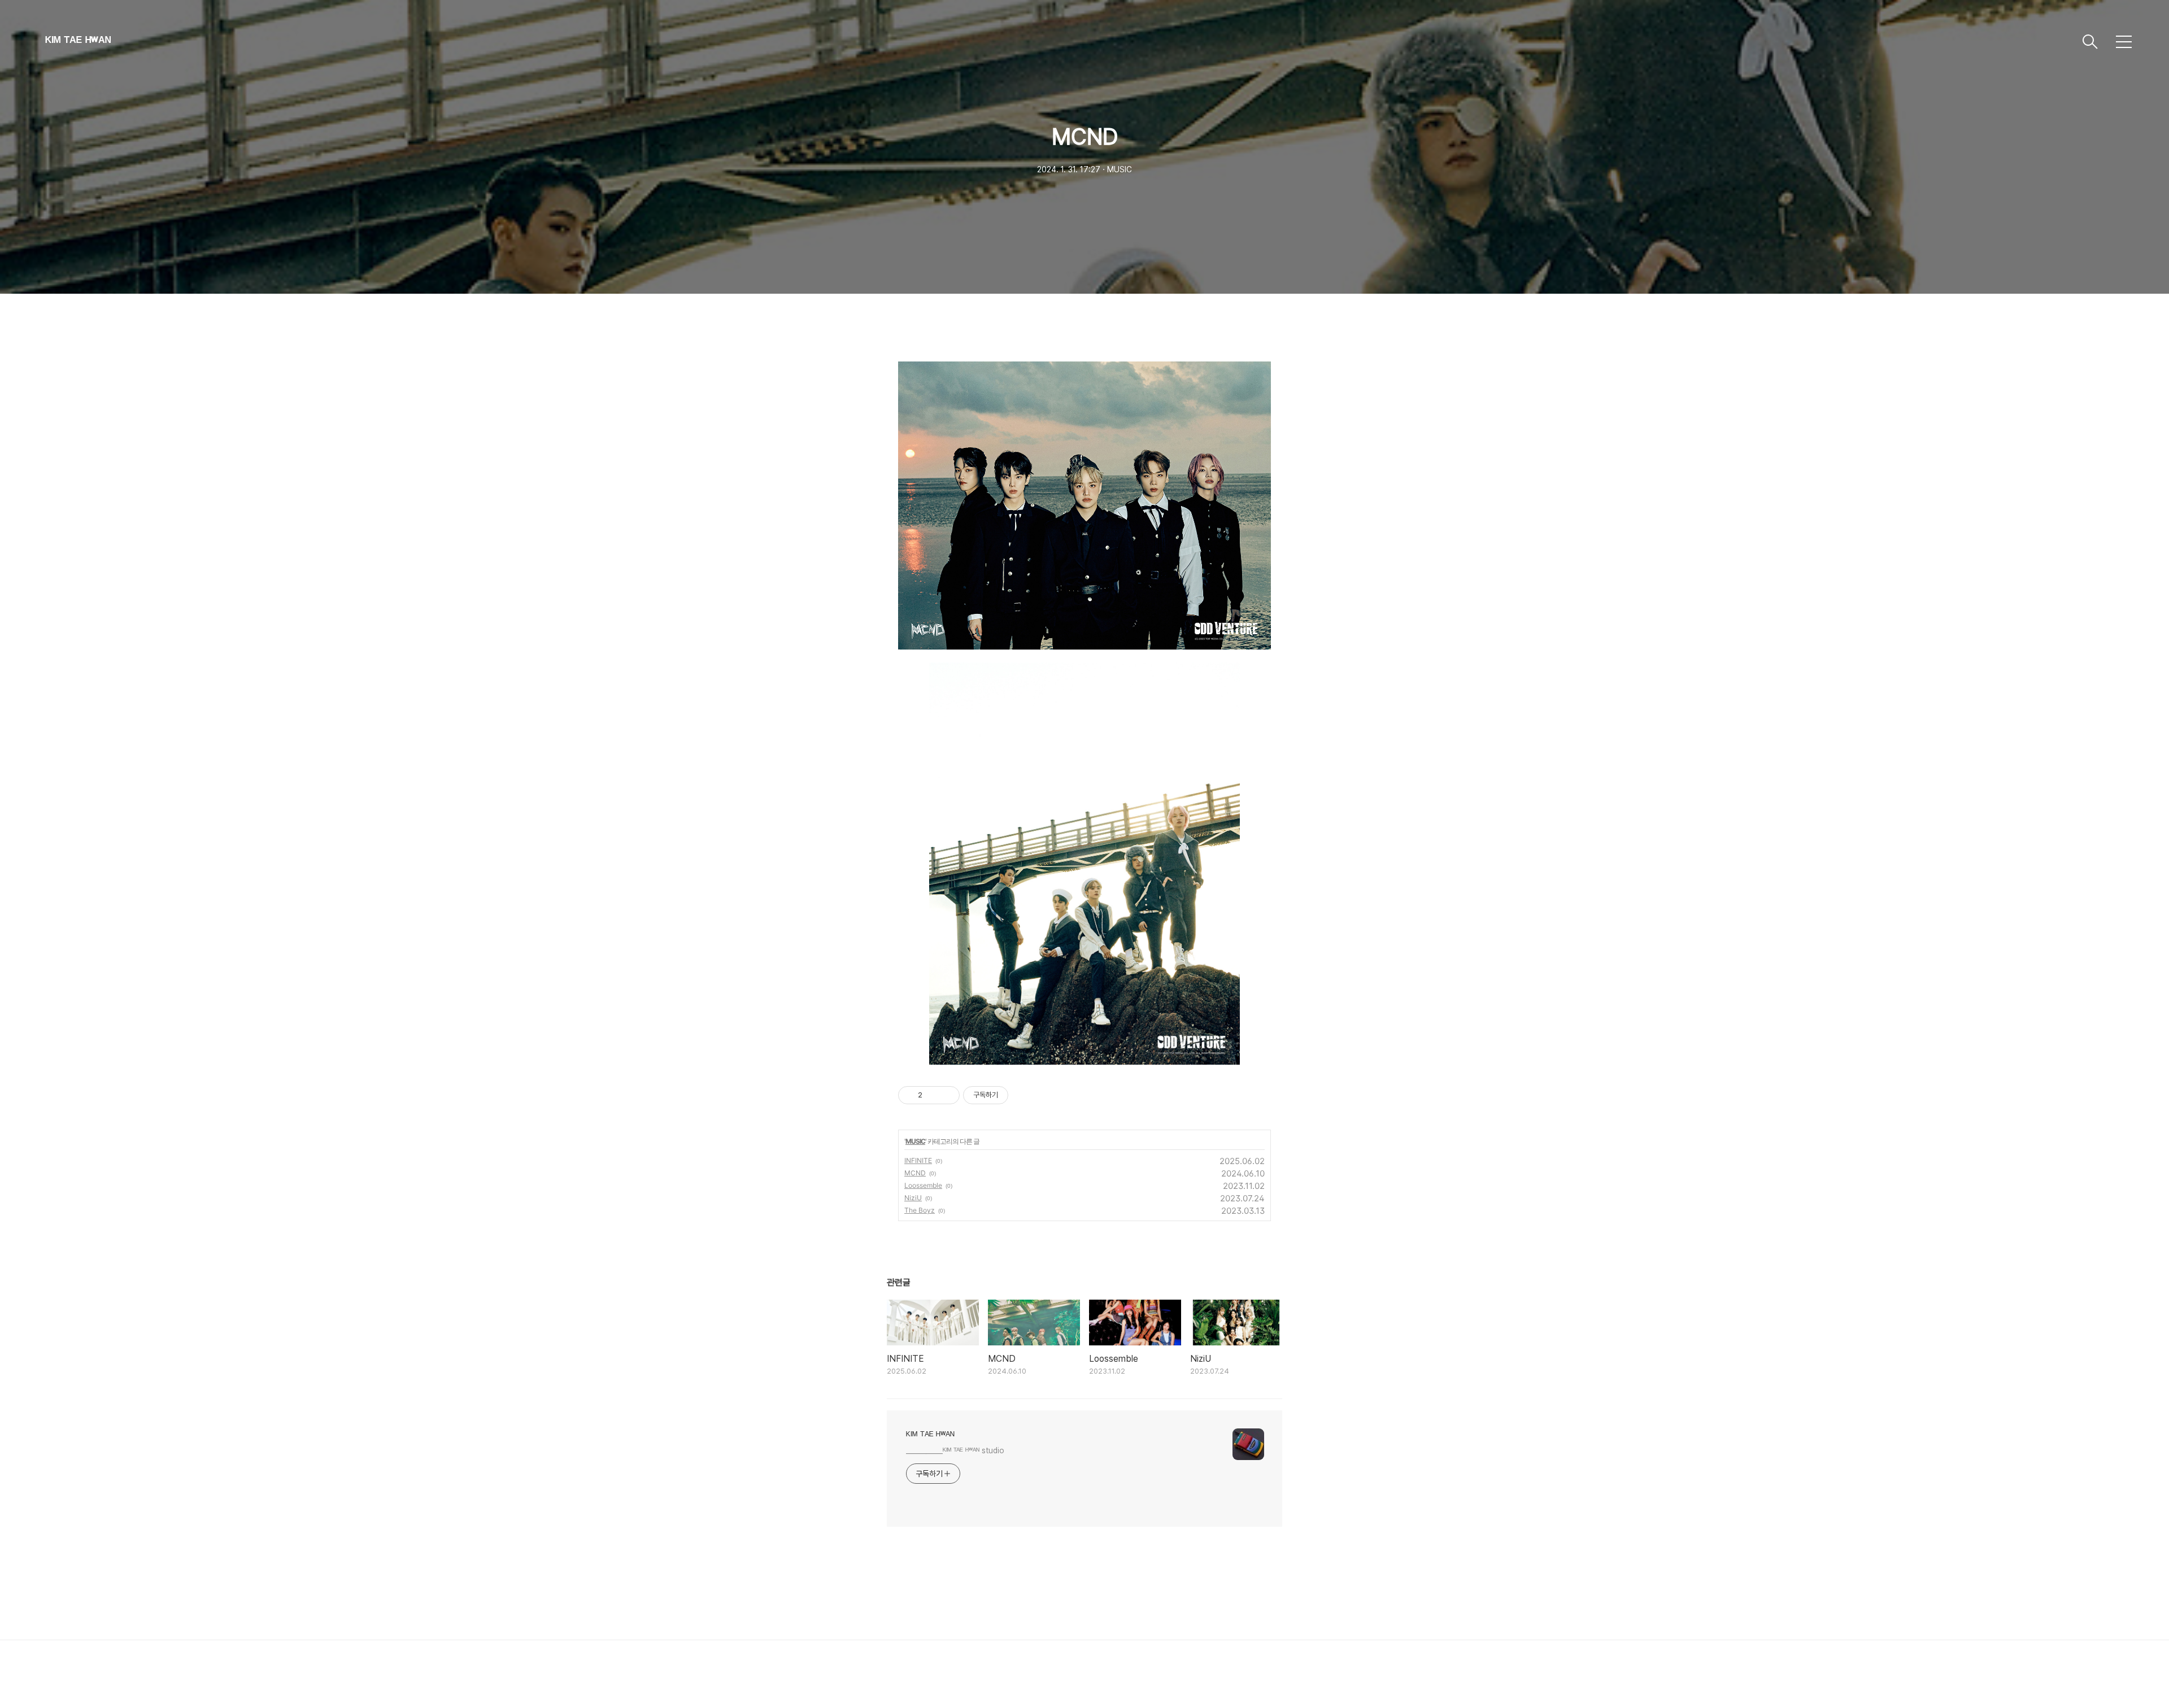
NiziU (913, 1198)
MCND (915, 1173)
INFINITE (918, 1160)
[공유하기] (933, 1095)
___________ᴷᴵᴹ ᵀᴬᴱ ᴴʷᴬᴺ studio (955, 1450)
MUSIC (915, 1141)
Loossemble (923, 1185)
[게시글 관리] (947, 1095)
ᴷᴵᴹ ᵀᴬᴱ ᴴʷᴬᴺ (78, 42)
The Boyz (920, 1210)
